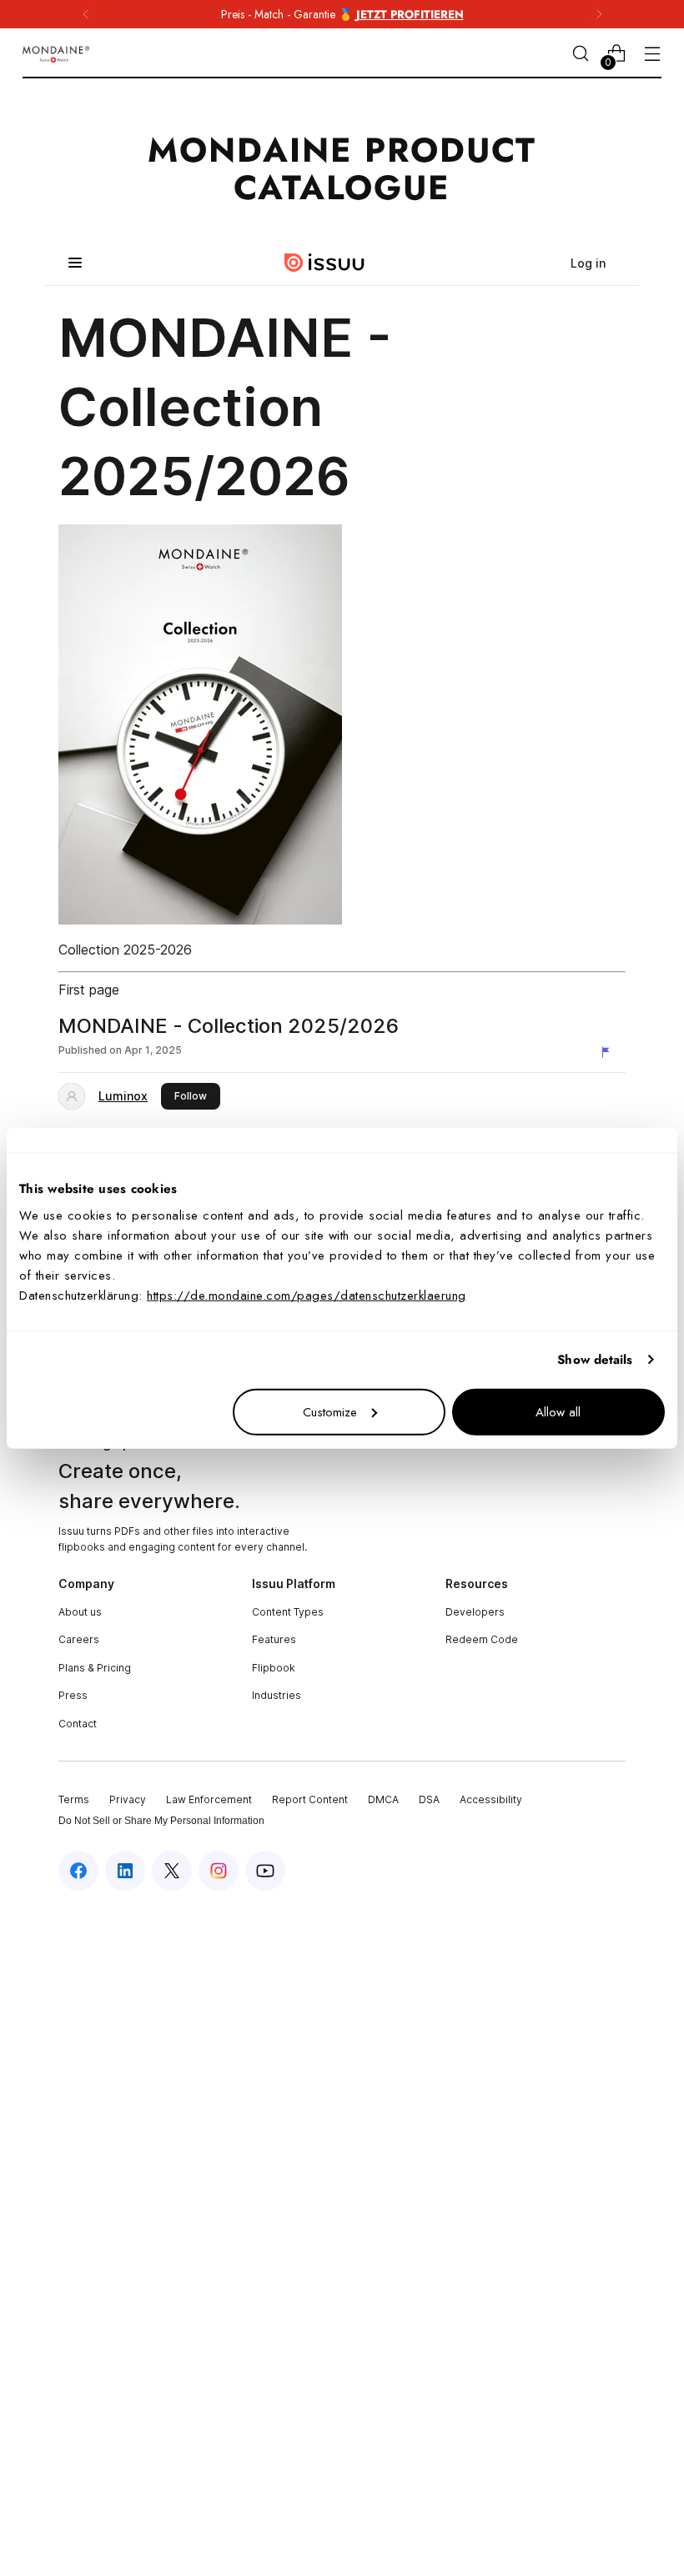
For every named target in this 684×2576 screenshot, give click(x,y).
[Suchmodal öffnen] (581, 54)
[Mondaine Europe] (56, 54)
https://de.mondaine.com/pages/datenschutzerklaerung (307, 1295)
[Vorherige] (86, 14)
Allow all (558, 1411)
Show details (595, 1360)
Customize (330, 1411)
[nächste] (599, 14)
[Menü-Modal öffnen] (653, 54)
